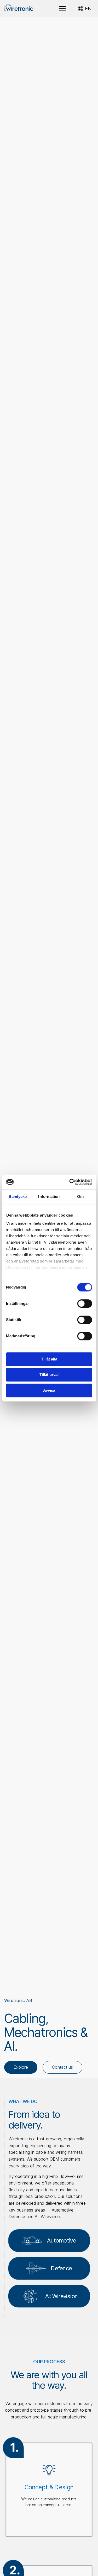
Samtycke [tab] (18, 1196)
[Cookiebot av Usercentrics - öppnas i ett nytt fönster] (70, 1182)
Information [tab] (49, 1196)
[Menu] (62, 9)
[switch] (85, 1303)
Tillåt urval (49, 1375)
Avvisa (49, 1390)
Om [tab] (80, 1196)
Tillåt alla (49, 1359)
